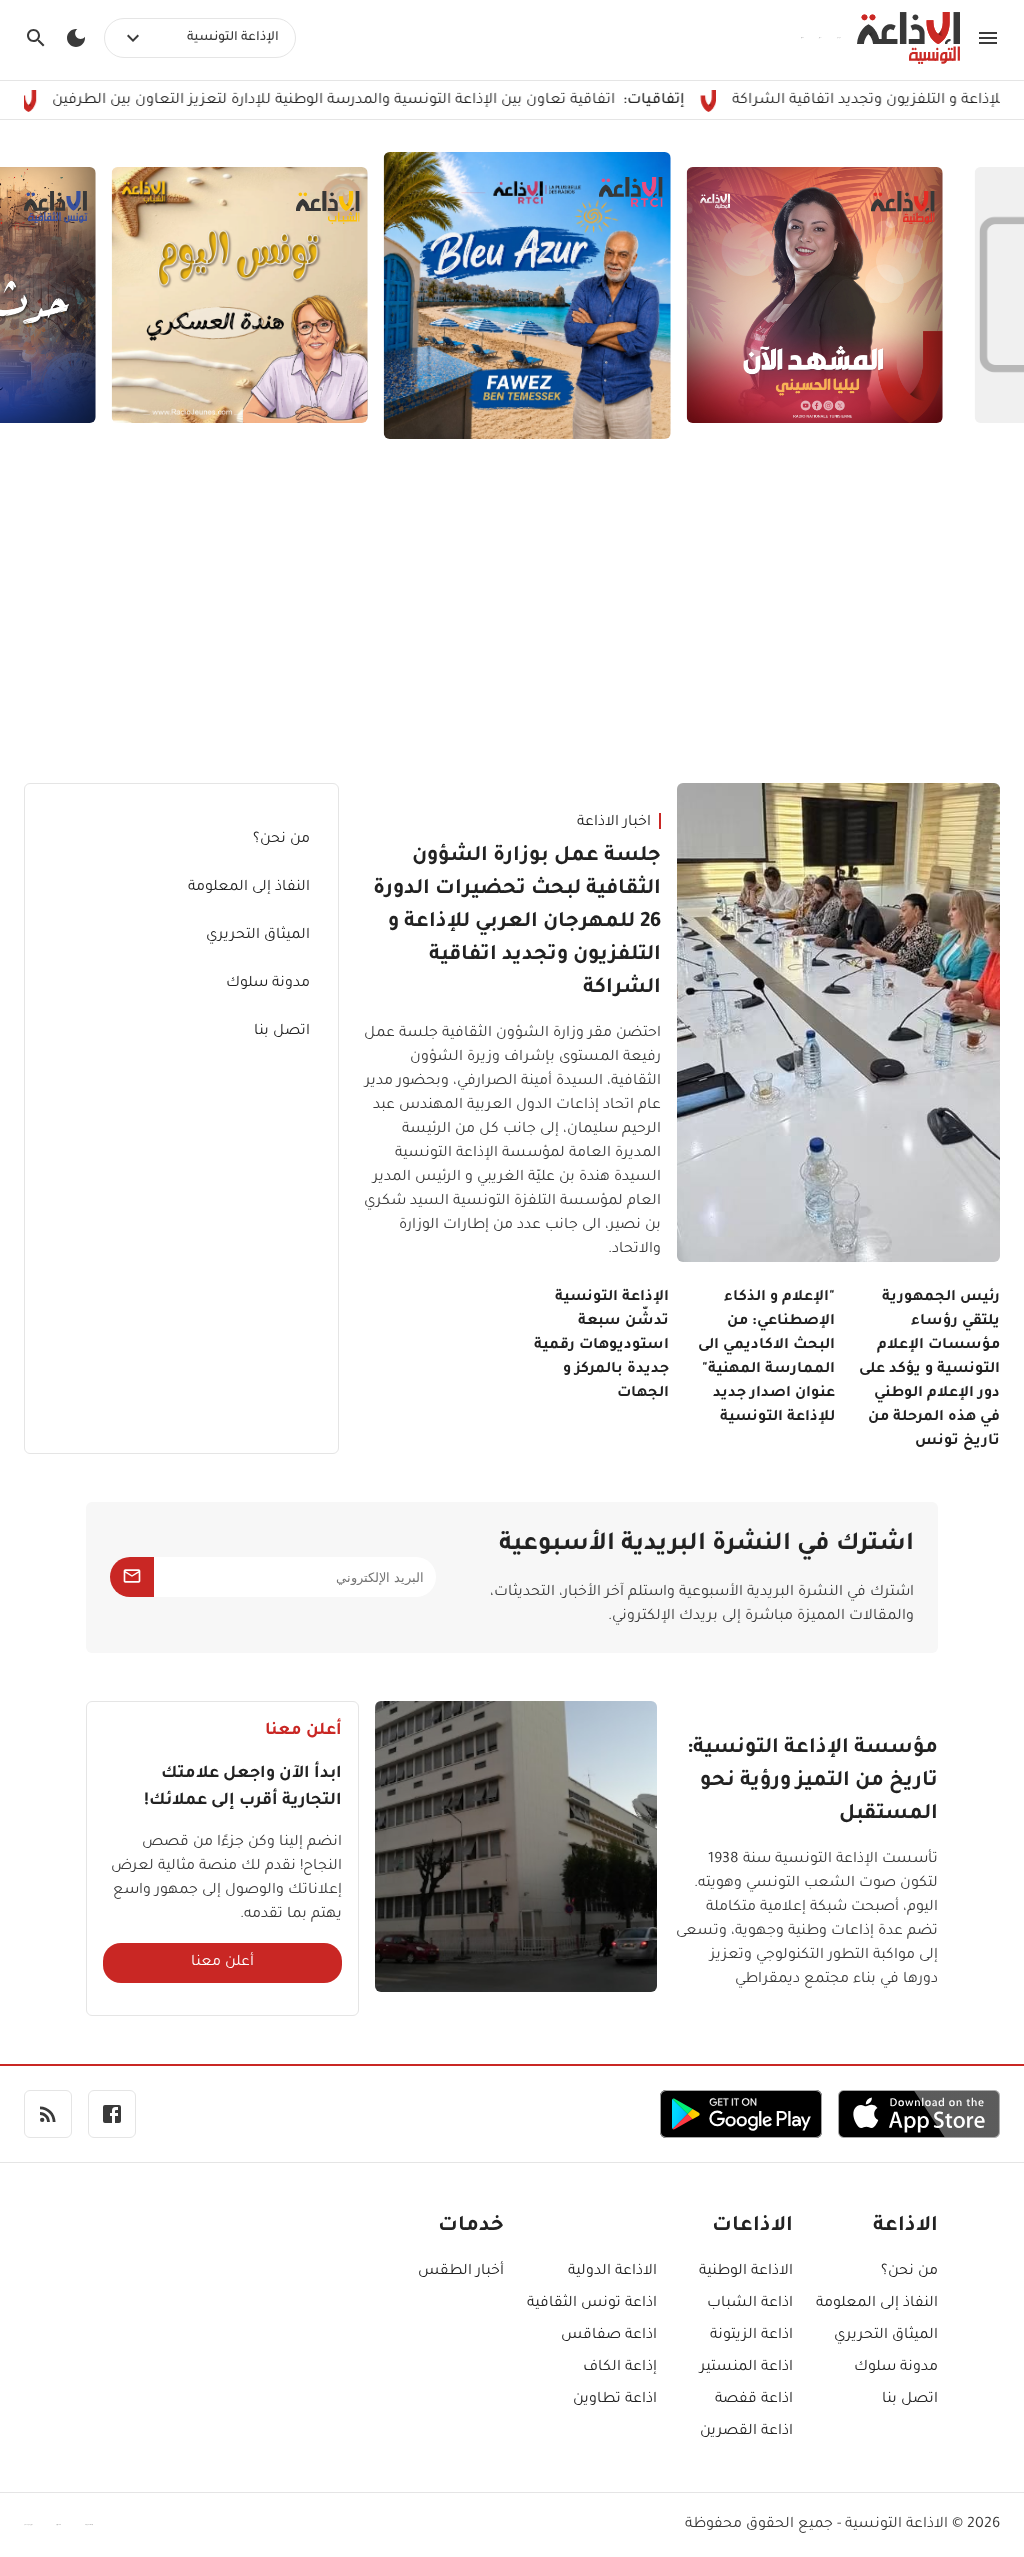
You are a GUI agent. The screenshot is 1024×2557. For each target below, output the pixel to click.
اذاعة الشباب (750, 2304)
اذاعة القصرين (746, 2432)
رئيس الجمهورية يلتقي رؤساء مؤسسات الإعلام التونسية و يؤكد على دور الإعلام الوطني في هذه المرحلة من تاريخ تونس (929, 1370)
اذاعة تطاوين (615, 2400)
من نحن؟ (281, 840)
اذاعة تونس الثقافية (592, 2304)
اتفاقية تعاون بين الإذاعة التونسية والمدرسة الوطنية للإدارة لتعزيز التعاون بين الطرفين (408, 101)
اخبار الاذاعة (614, 823)
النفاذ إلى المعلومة (249, 888)
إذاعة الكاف (620, 2368)
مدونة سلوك (268, 984)
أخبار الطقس (461, 2272)
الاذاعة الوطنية (746, 2272)
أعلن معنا (222, 1963)
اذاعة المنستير (746, 2368)
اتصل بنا (282, 1032)
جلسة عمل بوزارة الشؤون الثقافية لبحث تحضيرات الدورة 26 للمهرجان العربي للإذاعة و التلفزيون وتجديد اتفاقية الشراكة (517, 923)
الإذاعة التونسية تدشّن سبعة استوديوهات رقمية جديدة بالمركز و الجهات (601, 1346)
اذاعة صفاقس (609, 2336)
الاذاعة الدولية (612, 2272)
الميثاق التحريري (258, 936)
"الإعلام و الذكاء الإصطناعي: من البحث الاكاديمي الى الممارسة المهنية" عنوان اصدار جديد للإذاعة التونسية (766, 1358)
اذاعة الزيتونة (751, 2336)
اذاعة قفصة (754, 2400)
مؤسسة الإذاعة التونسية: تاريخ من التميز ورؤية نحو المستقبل (812, 1782)
